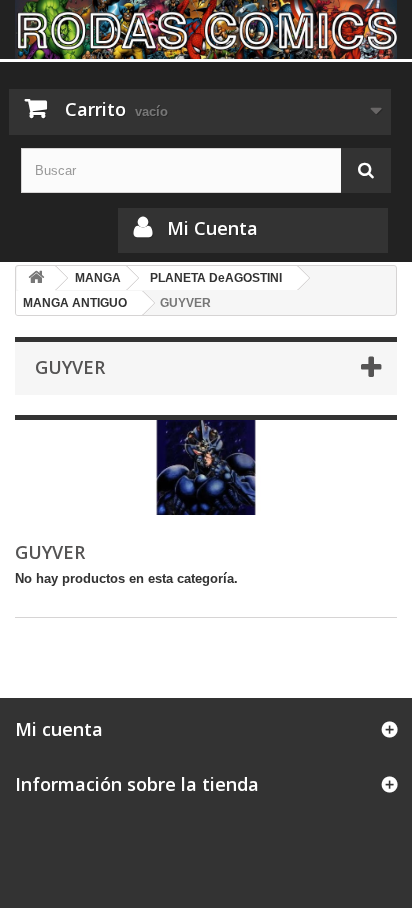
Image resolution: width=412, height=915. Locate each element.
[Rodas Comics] (206, 29)
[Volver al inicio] (36, 278)
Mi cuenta (59, 729)
